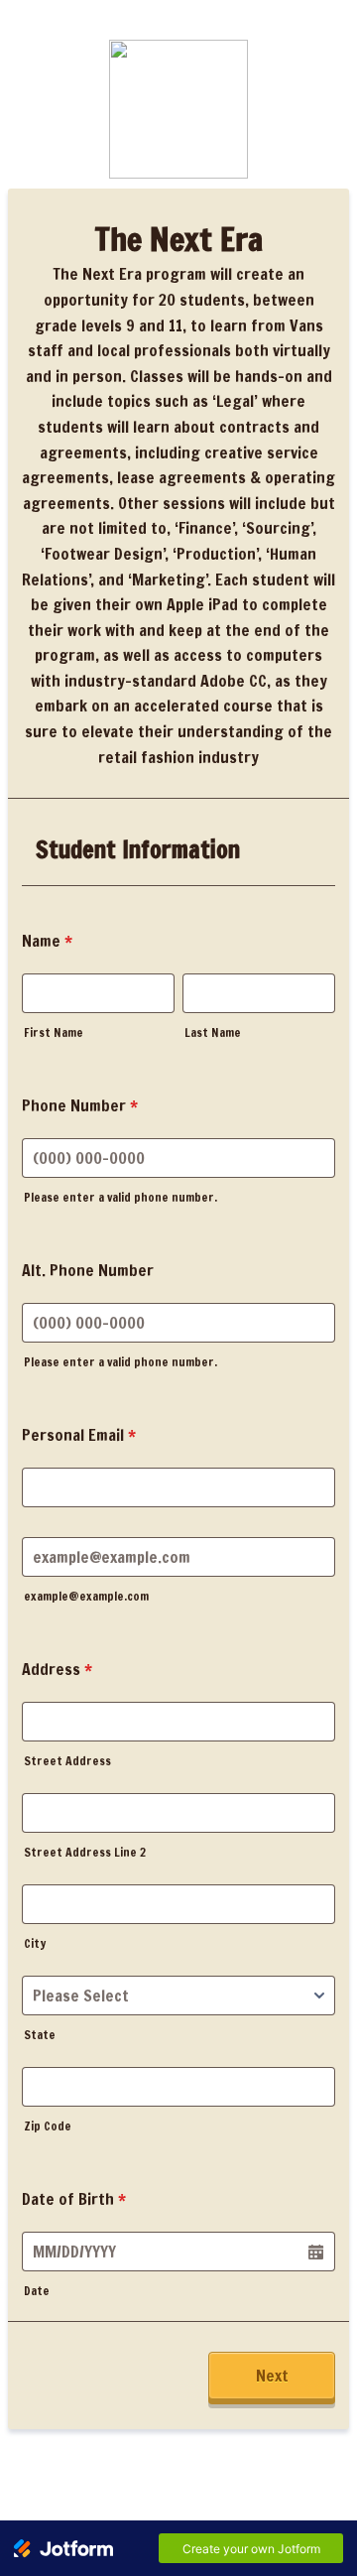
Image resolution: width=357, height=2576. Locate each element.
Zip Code (48, 2126)
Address (57, 1669)
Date (37, 2291)
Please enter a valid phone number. (120, 1197)
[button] (315, 2252)
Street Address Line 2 (85, 1852)
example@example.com (86, 1596)
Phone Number (80, 1105)
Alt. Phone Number (88, 1270)
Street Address (67, 1761)
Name (47, 941)
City (35, 1943)
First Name (54, 1032)
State (40, 2035)
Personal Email (79, 1435)
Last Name (213, 1032)
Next (272, 2376)
